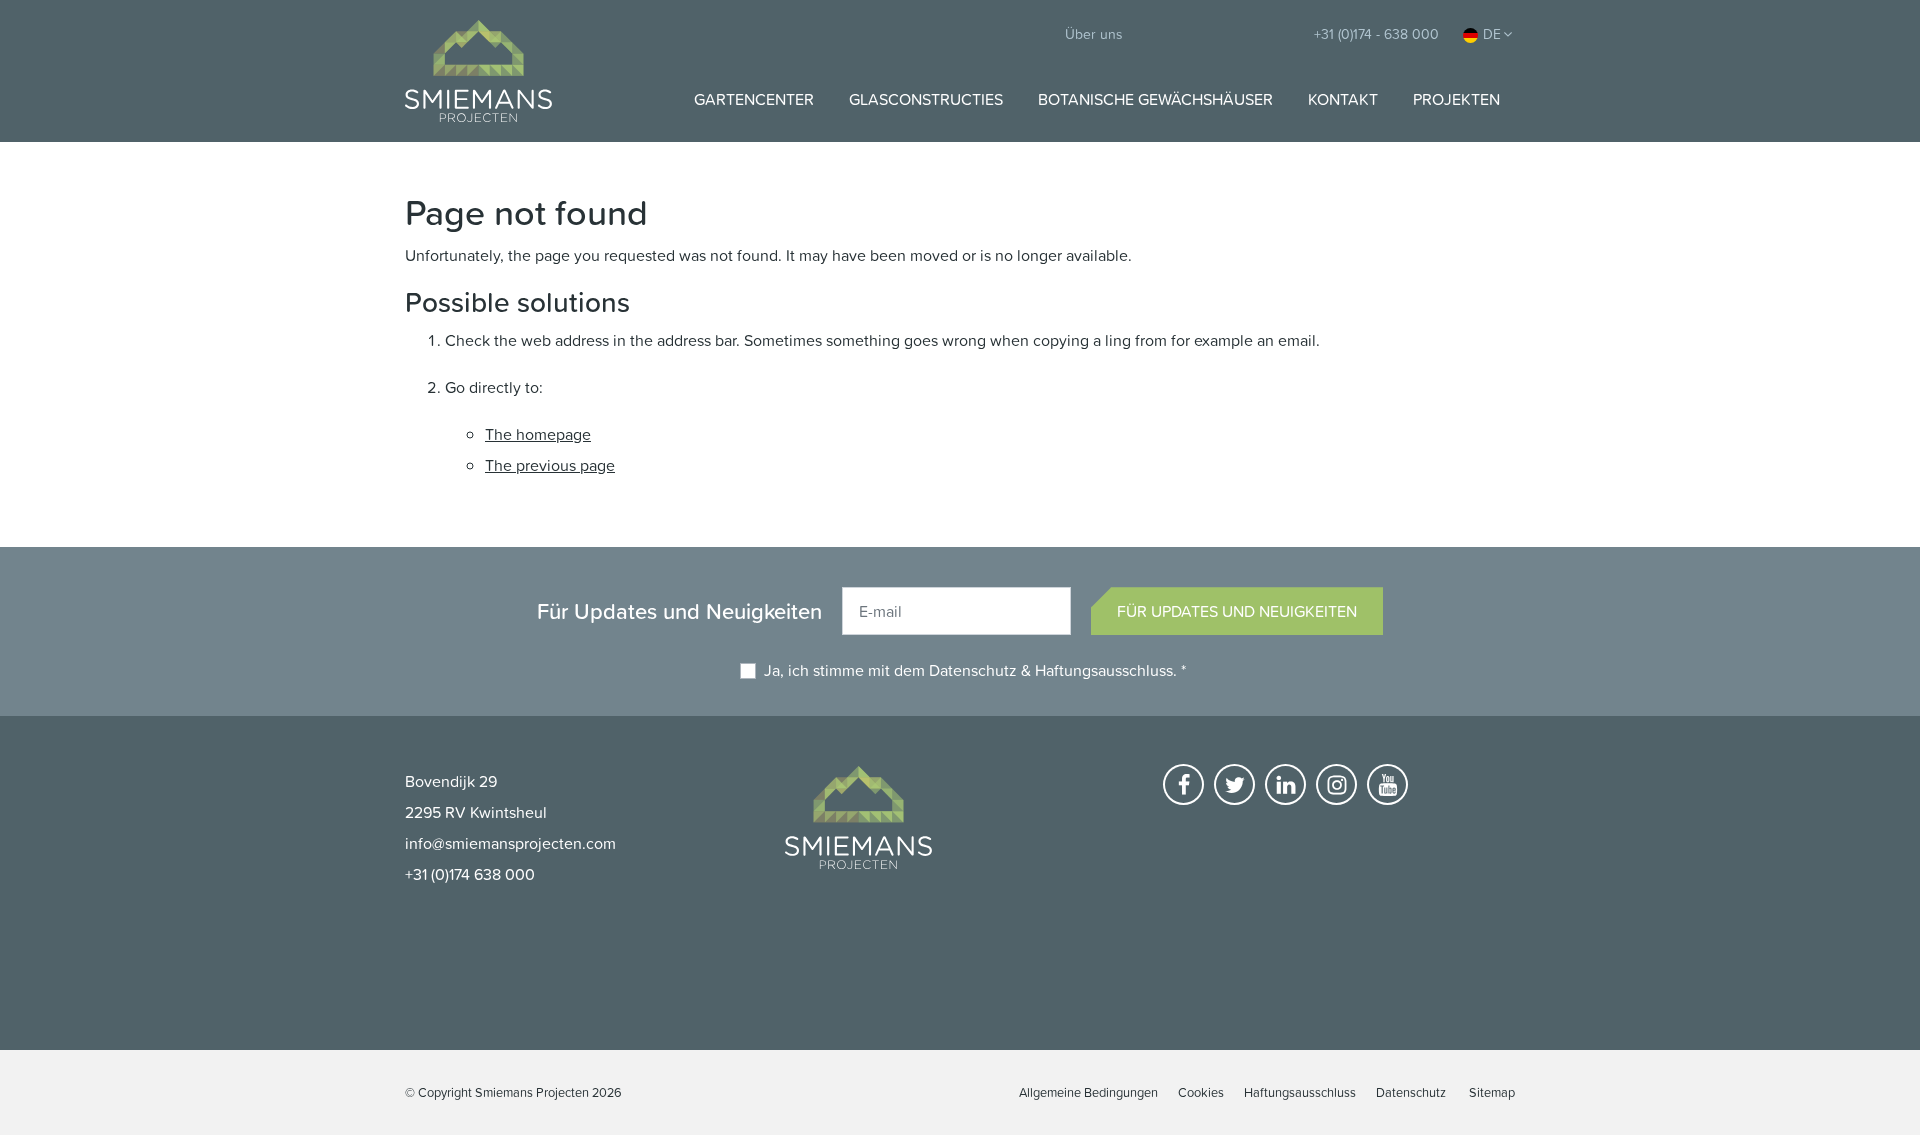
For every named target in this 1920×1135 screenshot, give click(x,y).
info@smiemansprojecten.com (510, 843)
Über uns (1094, 33)
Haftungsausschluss (1104, 670)
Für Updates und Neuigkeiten (1237, 611)
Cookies (1201, 1092)
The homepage (538, 434)
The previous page (550, 465)
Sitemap (1492, 1092)
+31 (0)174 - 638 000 (1376, 33)
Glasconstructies (926, 99)
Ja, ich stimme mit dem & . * (975, 670)
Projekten (1456, 99)
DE (1492, 33)
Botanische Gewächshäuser (1155, 99)
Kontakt (1343, 99)
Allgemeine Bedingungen (1088, 1092)
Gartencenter (754, 99)
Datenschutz (973, 670)
